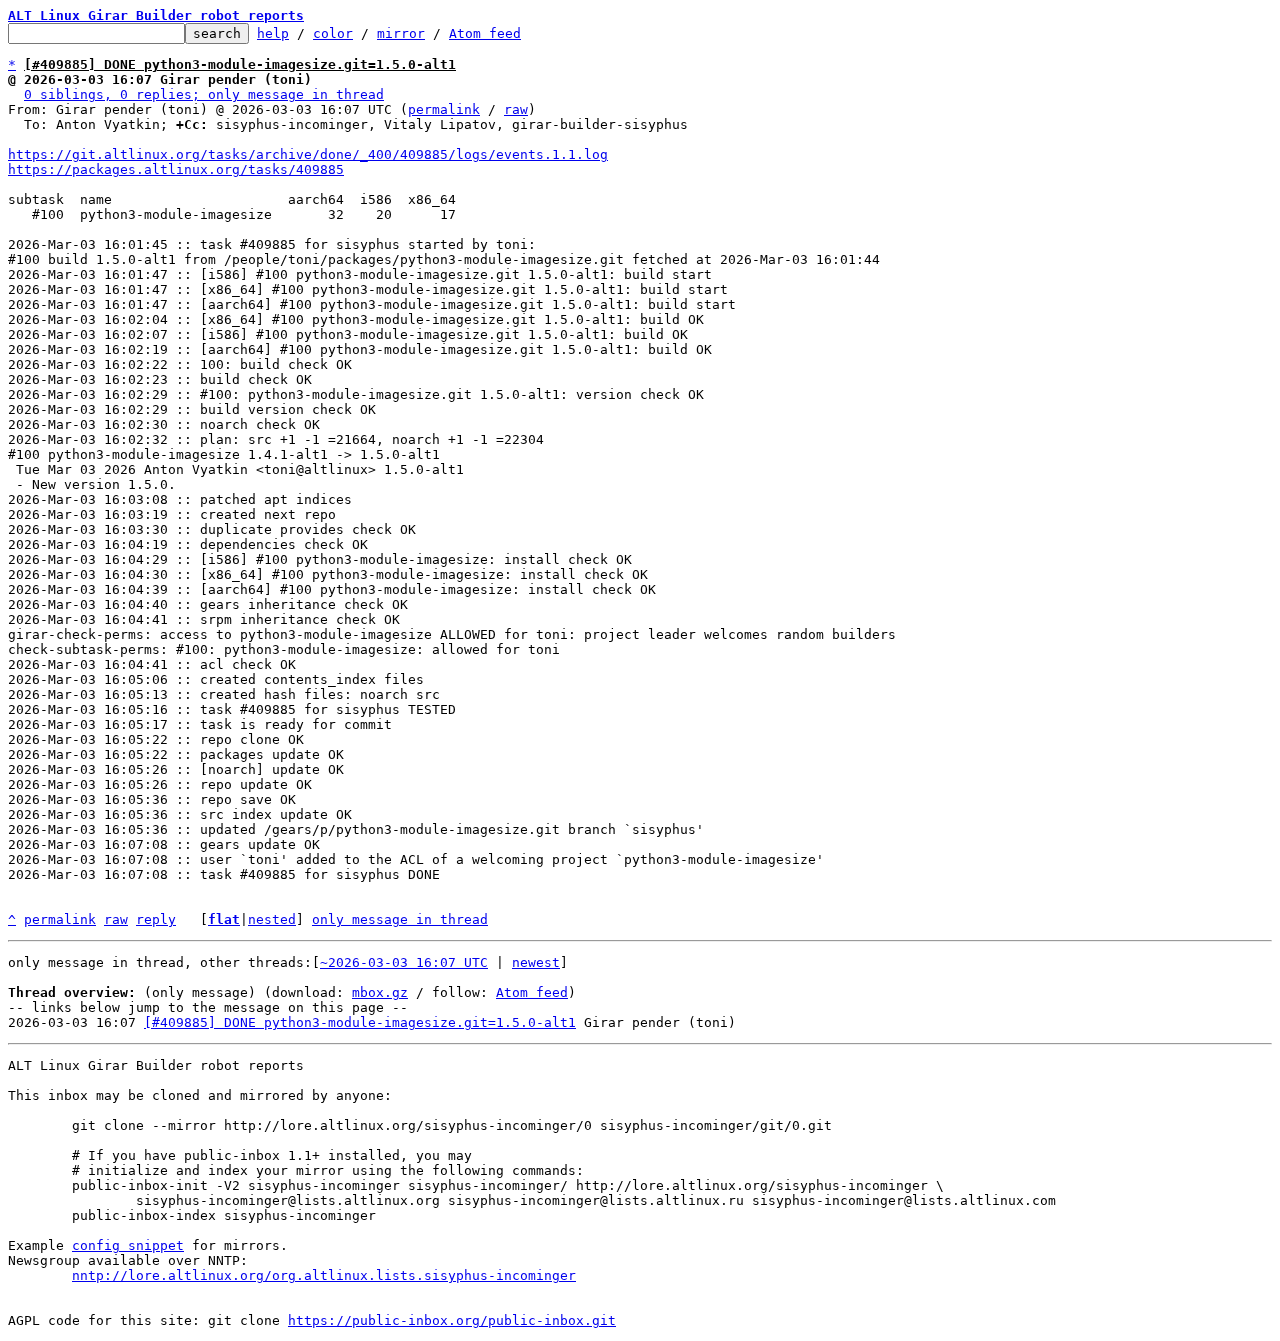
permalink (444, 109)
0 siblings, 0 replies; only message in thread (204, 94)
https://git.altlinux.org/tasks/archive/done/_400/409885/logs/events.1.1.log (308, 154)
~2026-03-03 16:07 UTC (404, 962)
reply (156, 919)
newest (536, 962)
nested (272, 919)
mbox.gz (380, 992)
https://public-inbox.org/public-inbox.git (452, 1320)
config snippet (128, 1245)
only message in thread (400, 919)
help (273, 33)
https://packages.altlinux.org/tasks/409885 (176, 169)
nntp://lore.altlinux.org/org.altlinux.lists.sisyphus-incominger (324, 1275)
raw (516, 109)
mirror (401, 33)
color (333, 33)
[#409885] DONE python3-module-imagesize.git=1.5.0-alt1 (360, 1022)
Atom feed (485, 33)
